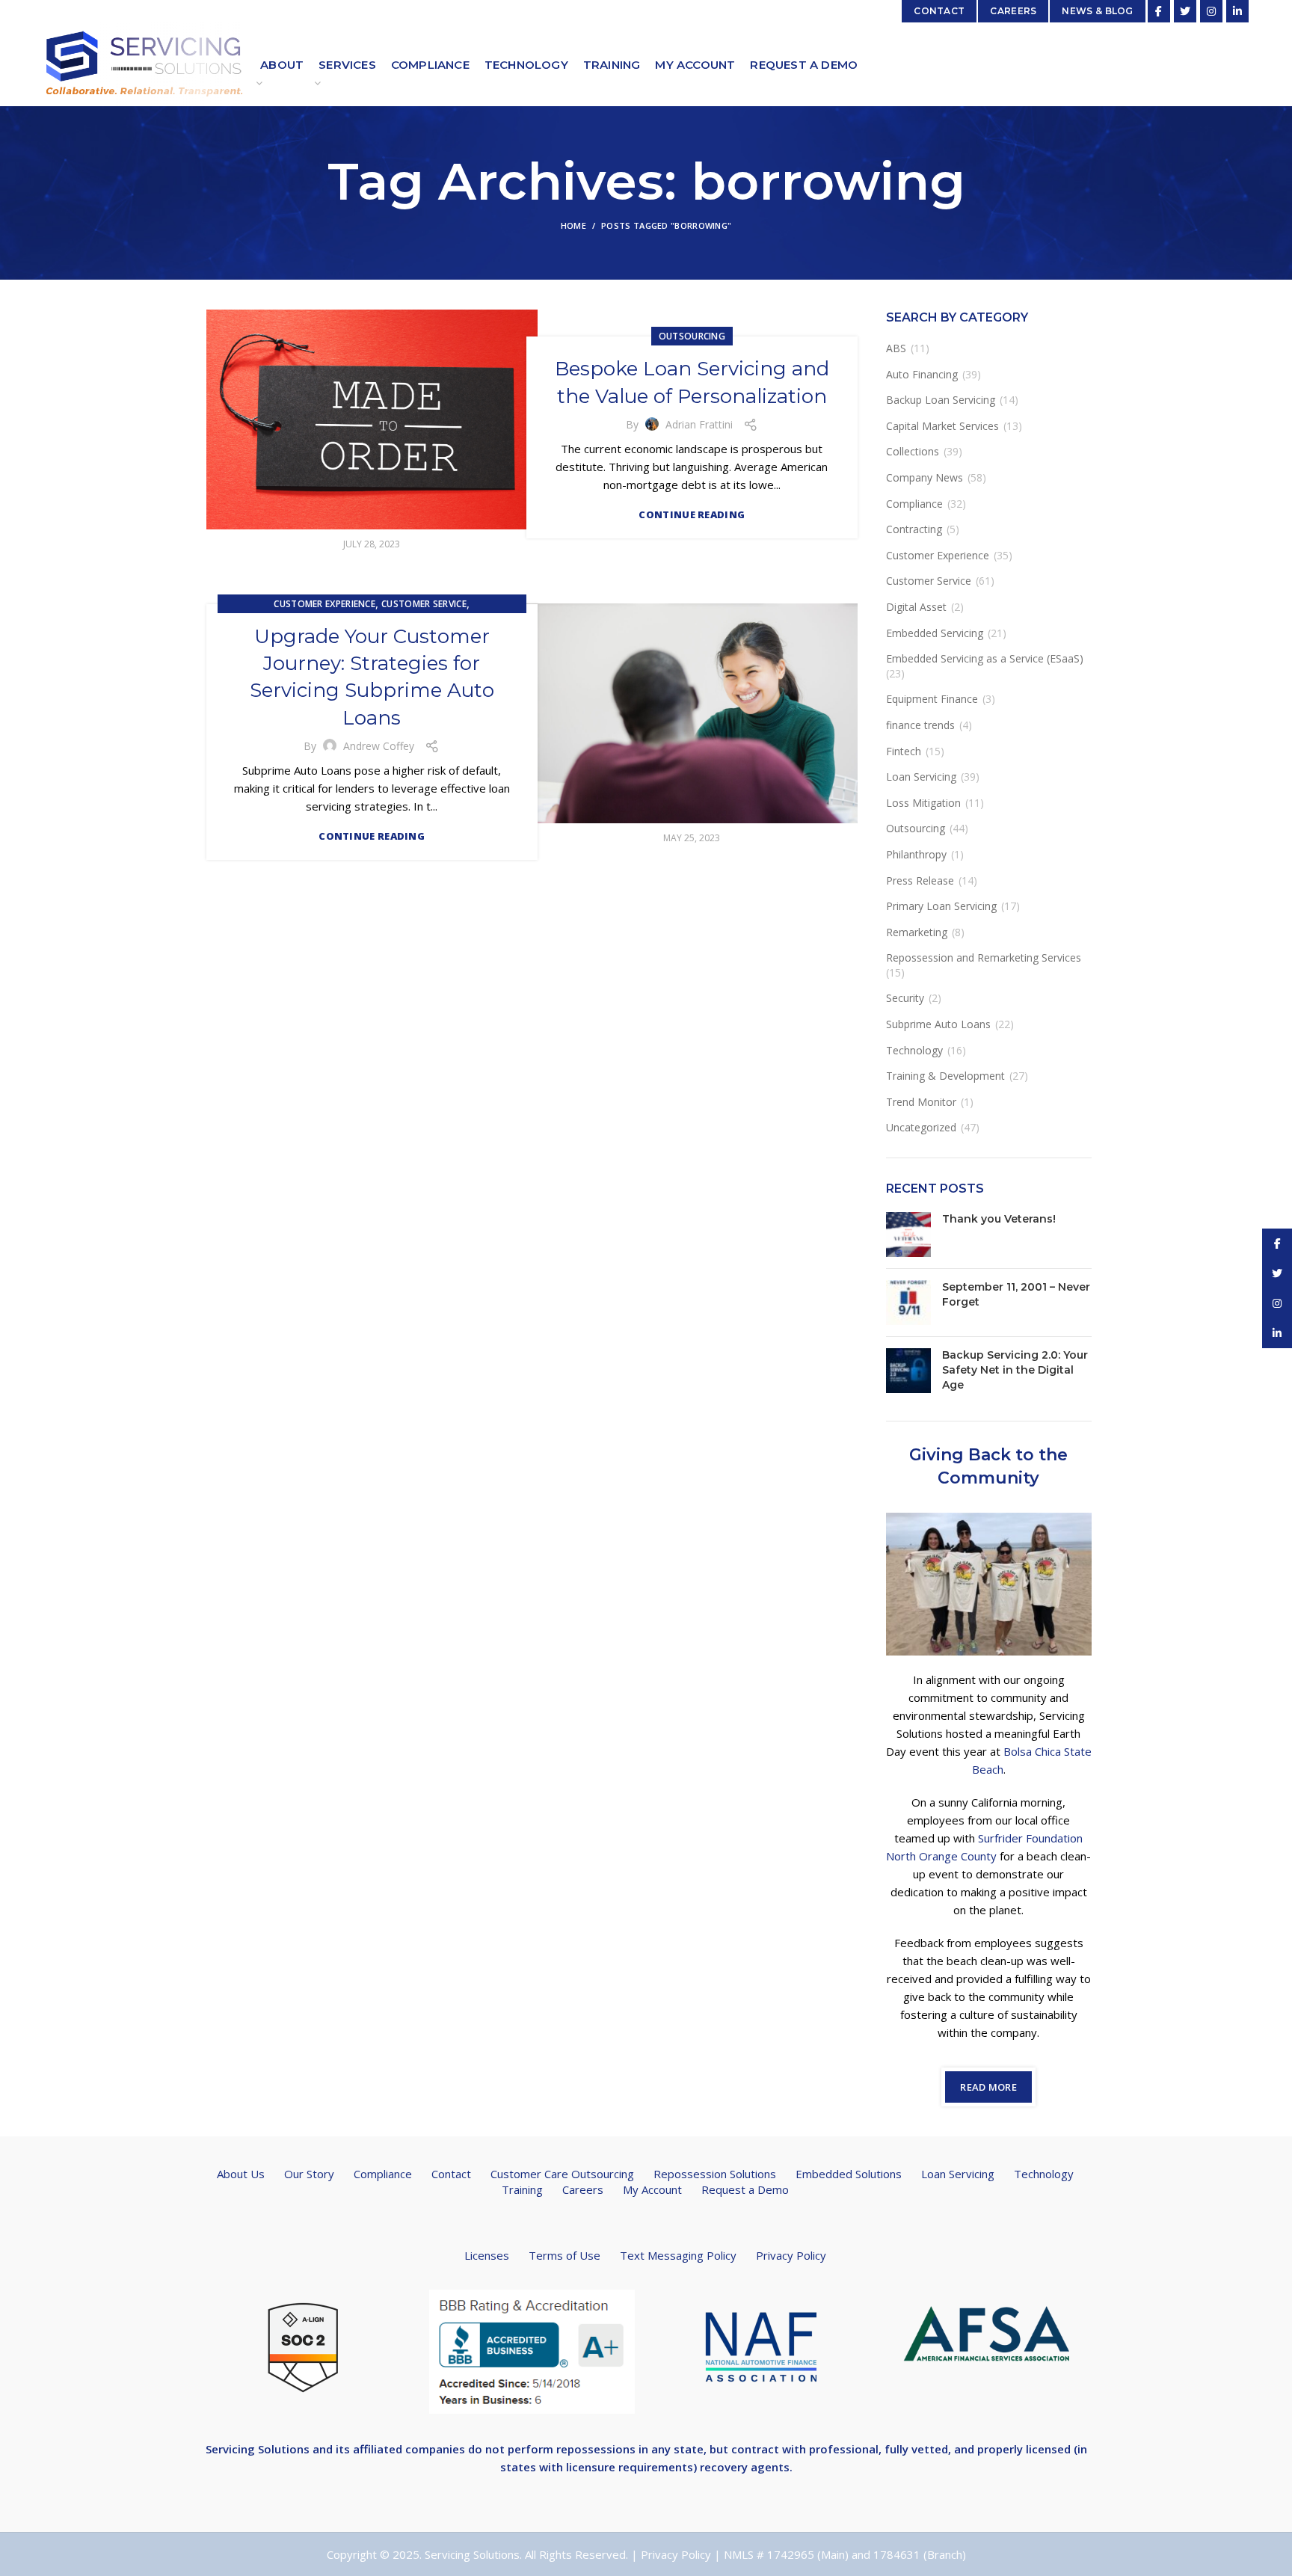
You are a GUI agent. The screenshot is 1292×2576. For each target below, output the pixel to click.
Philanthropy (916, 854)
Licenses (487, 2255)
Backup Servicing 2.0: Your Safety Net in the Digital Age (1015, 1370)
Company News (925, 477)
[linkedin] (1237, 11)
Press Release (920, 880)
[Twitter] (1185, 11)
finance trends (920, 725)
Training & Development (945, 1076)
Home (573, 225)
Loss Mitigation (923, 803)
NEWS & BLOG (1097, 11)
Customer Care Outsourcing (562, 2174)
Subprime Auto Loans (938, 1024)
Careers (583, 2189)
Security (905, 998)
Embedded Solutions (849, 2174)
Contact (451, 2174)
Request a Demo (745, 2189)
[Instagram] (1211, 11)
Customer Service (424, 604)
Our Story (309, 2174)
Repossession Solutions (715, 2174)
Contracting (914, 529)
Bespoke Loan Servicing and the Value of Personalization (692, 382)
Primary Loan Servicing (941, 906)
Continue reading (692, 515)
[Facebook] (1159, 11)
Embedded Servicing (935, 633)
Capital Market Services (942, 426)
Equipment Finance (932, 699)
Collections (913, 451)
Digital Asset (916, 607)
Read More (988, 2087)
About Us (241, 2174)
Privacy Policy (791, 2255)
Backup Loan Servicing (941, 400)
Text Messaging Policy (678, 2255)
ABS (896, 348)
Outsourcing (692, 336)
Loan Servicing (921, 777)
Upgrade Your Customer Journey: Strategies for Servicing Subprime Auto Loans (372, 677)
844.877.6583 (427, 11)
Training (522, 2189)
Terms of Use (565, 2255)
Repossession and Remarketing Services (984, 957)
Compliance (914, 504)
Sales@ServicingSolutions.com (815, 11)
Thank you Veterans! (999, 1219)
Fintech (904, 751)
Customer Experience (324, 604)
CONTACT (939, 11)
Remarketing (917, 932)
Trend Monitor (921, 1102)
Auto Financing (922, 374)
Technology (914, 1050)
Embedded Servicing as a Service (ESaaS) (985, 658)
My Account (652, 2189)
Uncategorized (921, 1127)
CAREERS (1013, 11)
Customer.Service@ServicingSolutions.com (281, 11)
